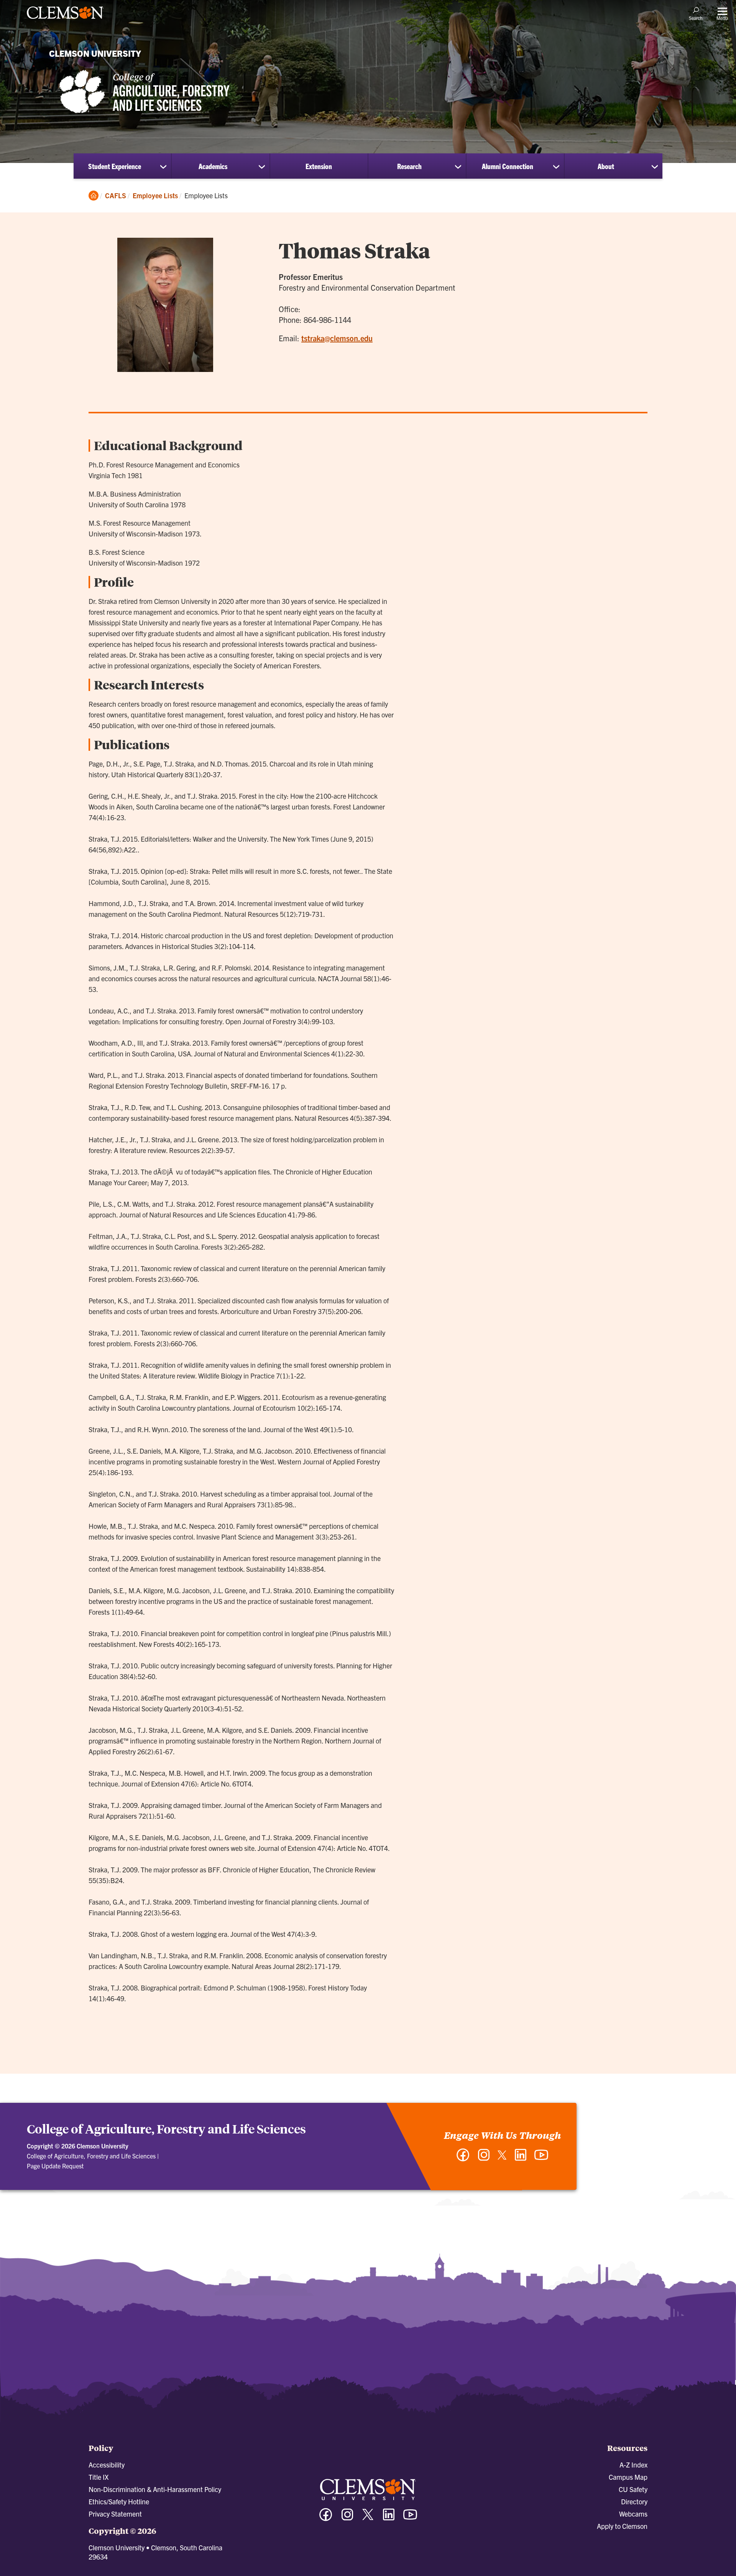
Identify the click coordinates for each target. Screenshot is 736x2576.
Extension (319, 166)
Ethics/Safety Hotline (119, 2501)
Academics (213, 166)
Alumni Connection (508, 166)
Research (409, 166)
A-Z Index (633, 2465)
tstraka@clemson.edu (337, 338)
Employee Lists (155, 195)
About (606, 166)
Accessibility (107, 2465)
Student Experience (115, 166)
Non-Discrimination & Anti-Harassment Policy (155, 2489)
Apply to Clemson (622, 2526)
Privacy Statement (115, 2514)
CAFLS (116, 195)
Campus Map (628, 2477)
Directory (634, 2501)
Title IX (99, 2477)
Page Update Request (55, 2166)
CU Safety (633, 2489)
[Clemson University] (65, 20)
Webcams (633, 2514)
